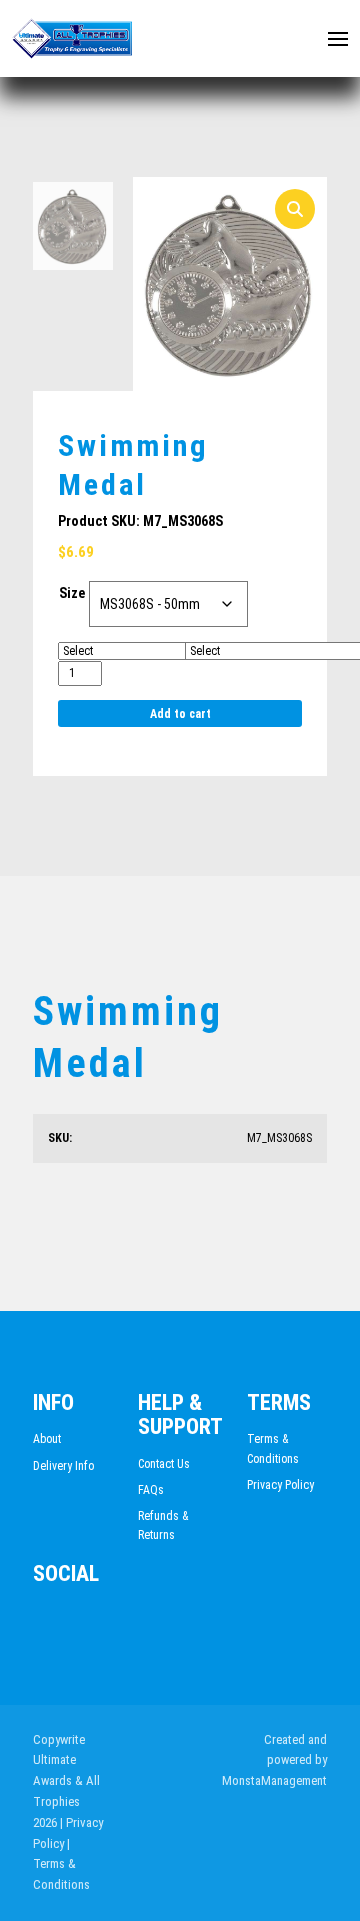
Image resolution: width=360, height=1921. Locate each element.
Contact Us (164, 1464)
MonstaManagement (274, 1780)
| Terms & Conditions (61, 1864)
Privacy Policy (280, 1485)
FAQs (151, 1490)
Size (72, 593)
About (47, 1439)
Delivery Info (63, 1466)
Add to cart (180, 714)
